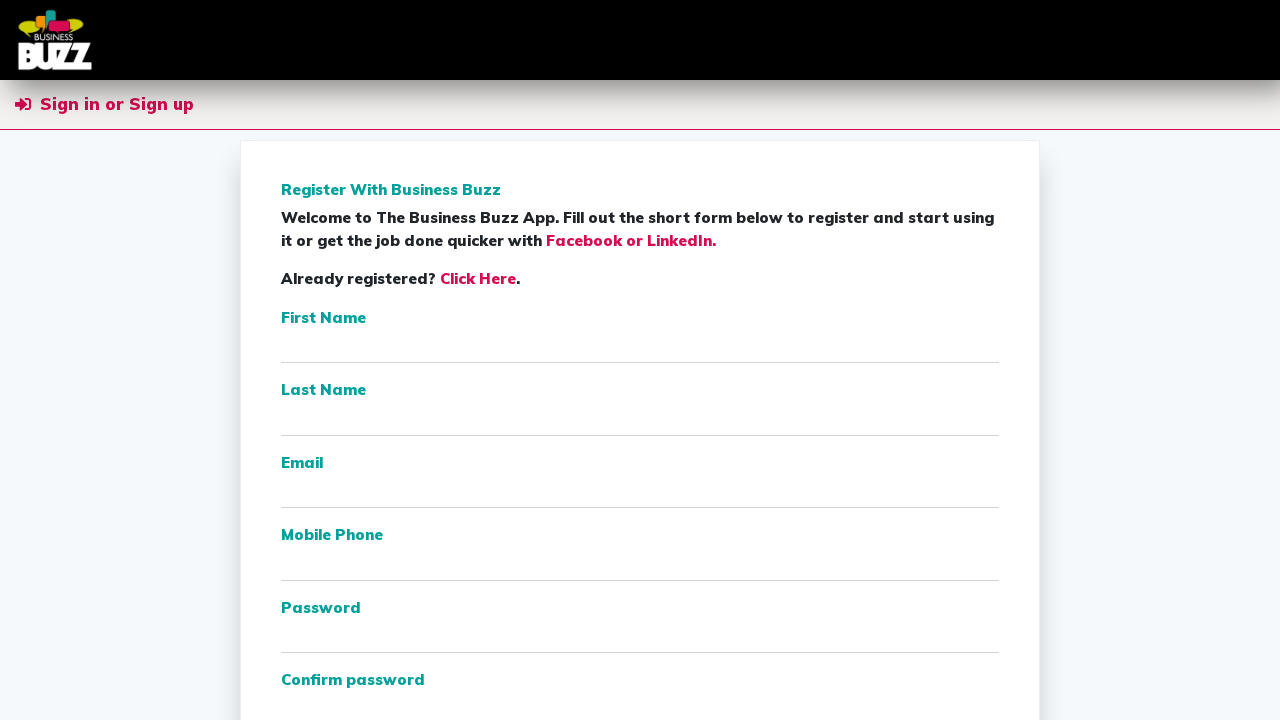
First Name (323, 317)
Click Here (478, 278)
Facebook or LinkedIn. (631, 240)
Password (321, 607)
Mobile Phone (332, 534)
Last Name (323, 389)
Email (302, 462)
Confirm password (353, 679)
